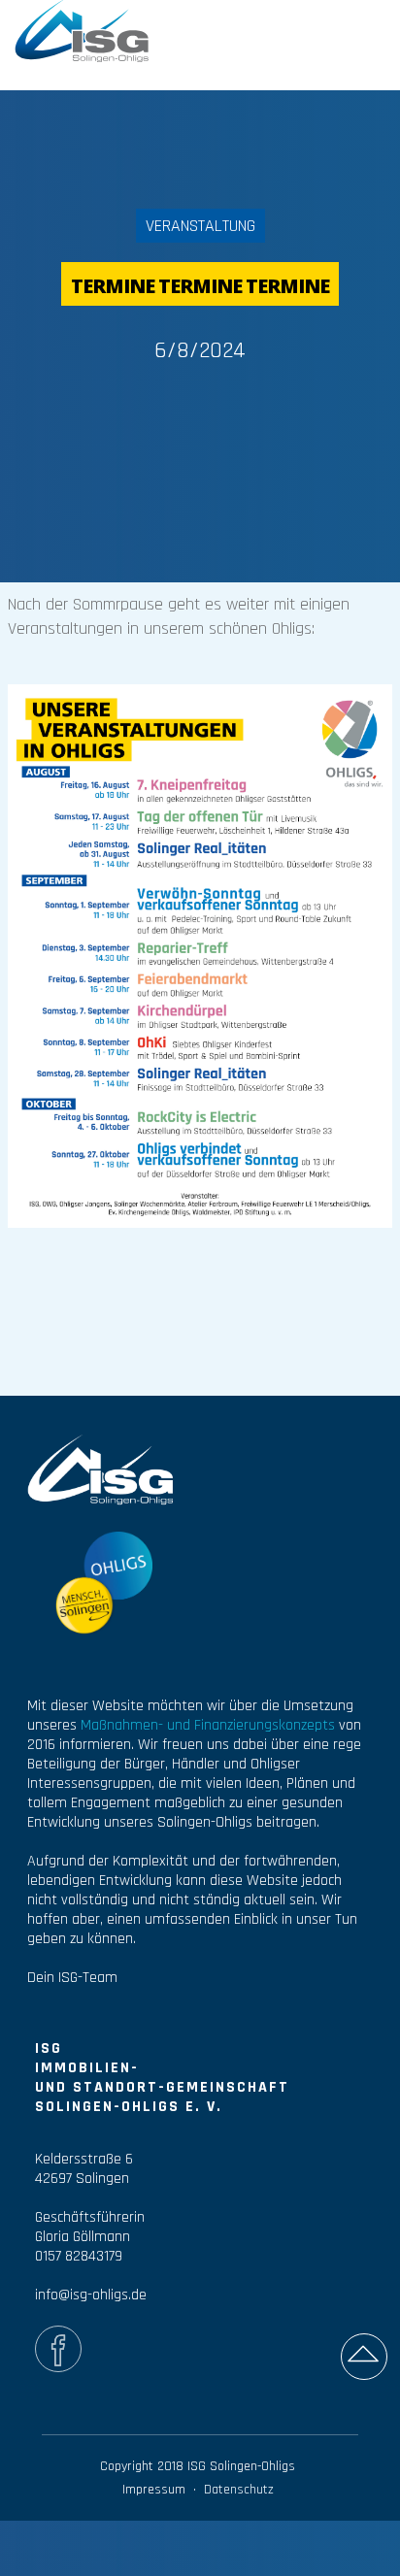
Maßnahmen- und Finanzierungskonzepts (208, 1725)
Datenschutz (239, 2490)
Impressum (154, 2490)
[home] (83, 29)
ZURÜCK (349, 34)
